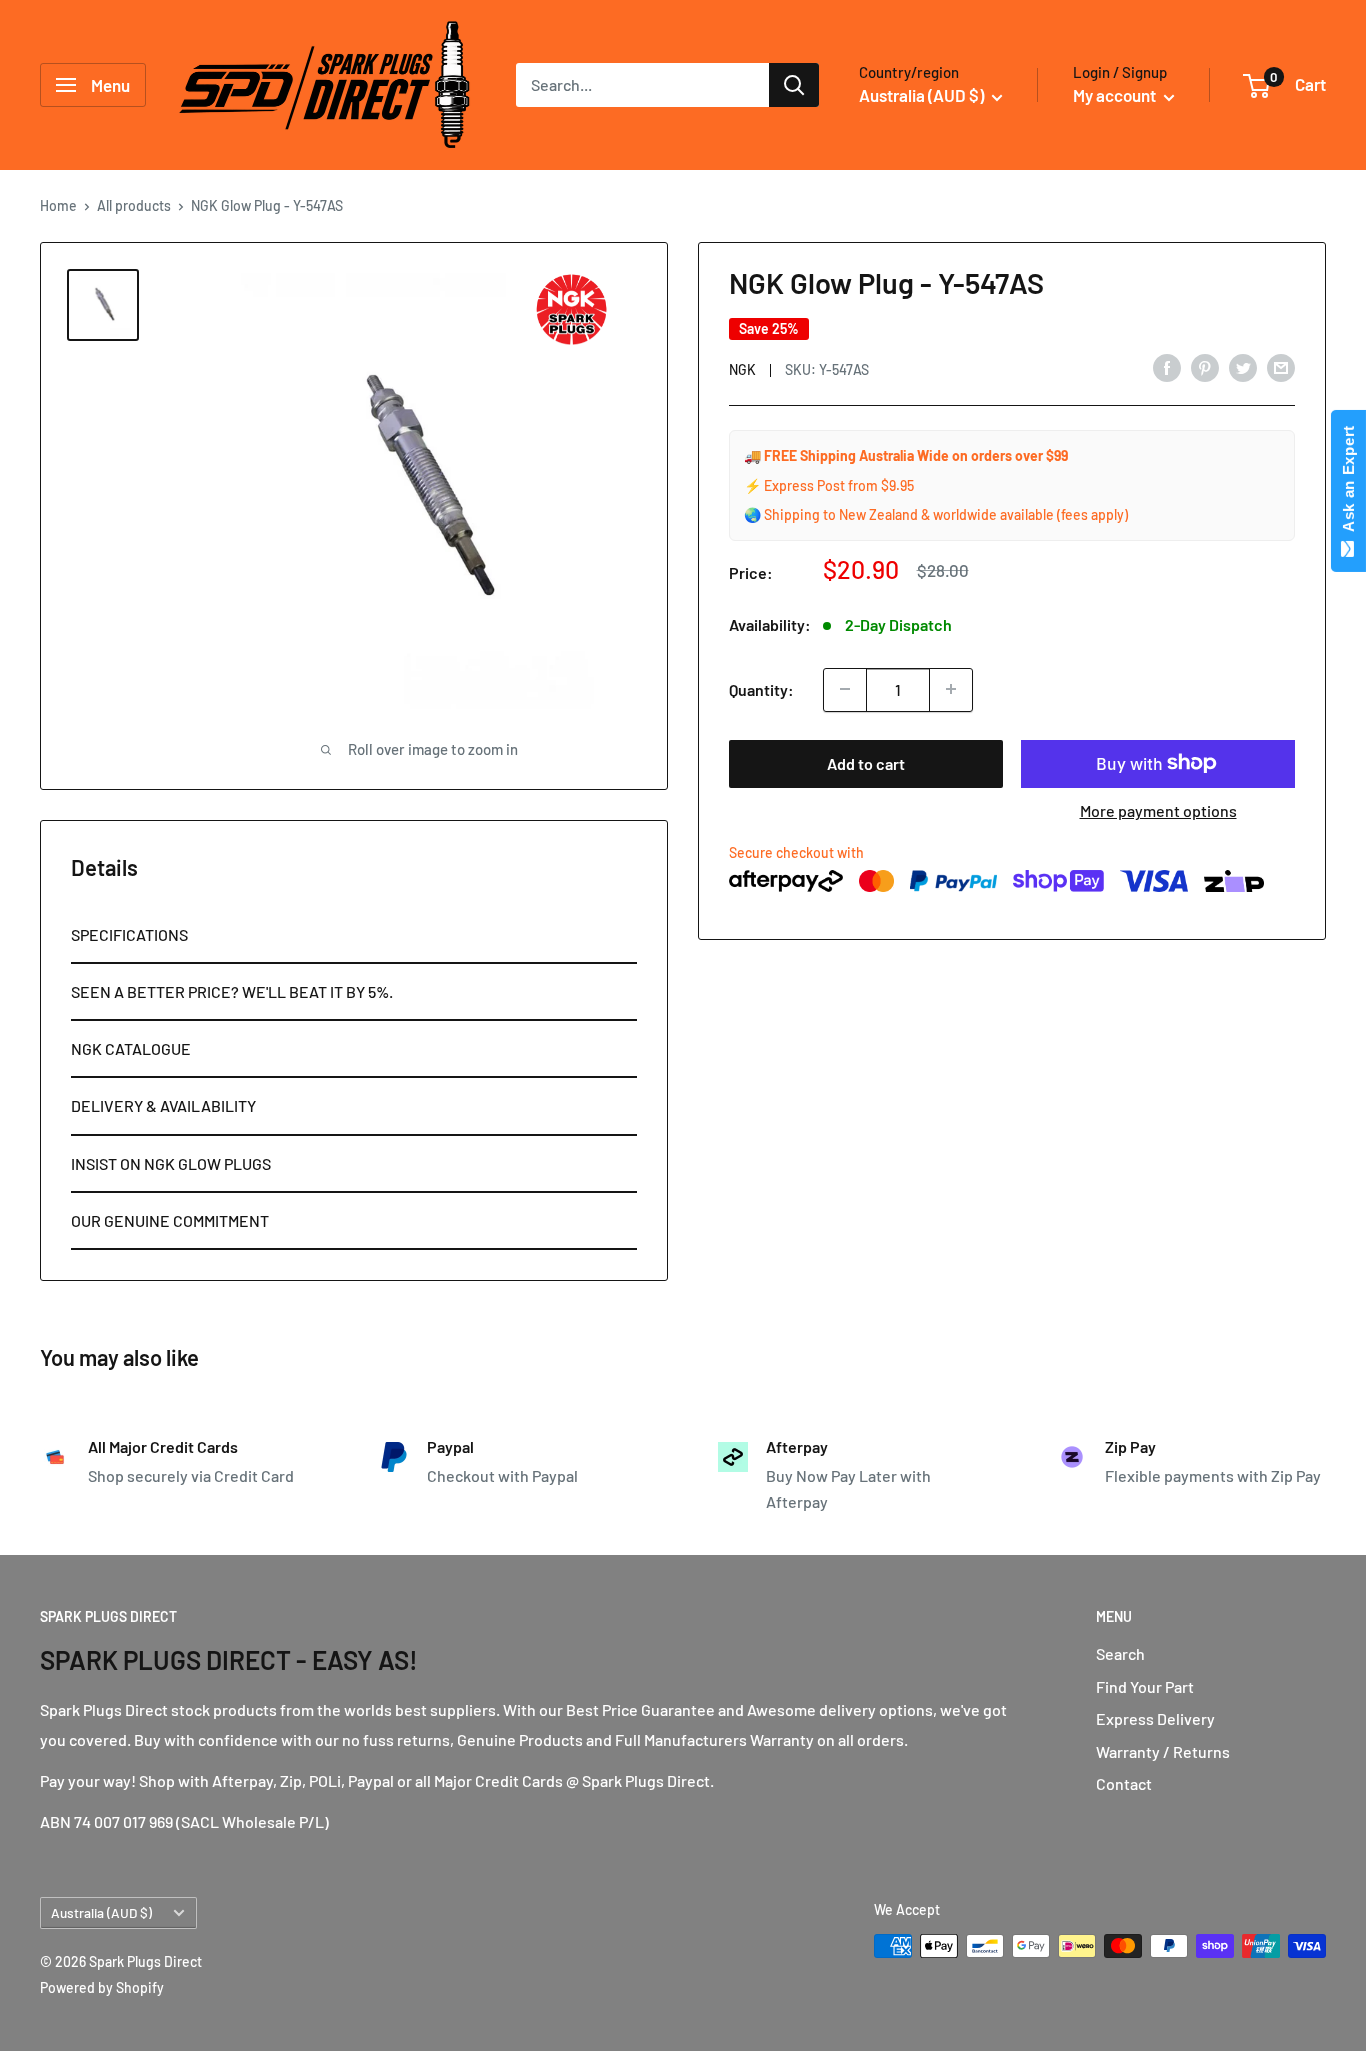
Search (1120, 1653)
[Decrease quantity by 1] (845, 689)
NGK (742, 368)
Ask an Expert (1348, 483)
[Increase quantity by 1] (951, 689)
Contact (1124, 1783)
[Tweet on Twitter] (1243, 366)
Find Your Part (1145, 1686)
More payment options (1158, 809)
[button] (354, 935)
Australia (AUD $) (101, 1912)
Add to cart (866, 762)
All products (134, 205)
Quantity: (761, 688)
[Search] (794, 85)
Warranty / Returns (1163, 1751)
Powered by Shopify (102, 1987)
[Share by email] (1281, 366)
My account (1116, 95)
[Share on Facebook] (1167, 366)
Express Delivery (1155, 1718)
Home (58, 205)
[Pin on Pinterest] (1205, 366)
